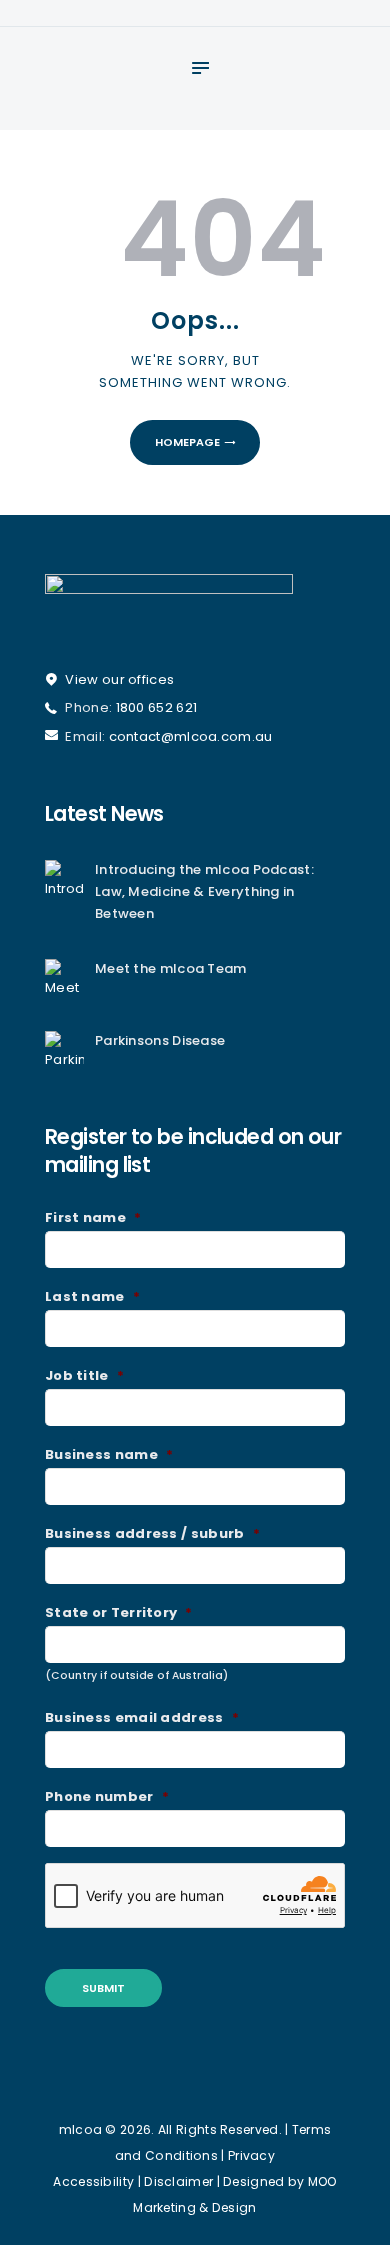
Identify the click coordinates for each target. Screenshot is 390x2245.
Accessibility (93, 2181)
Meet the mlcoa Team (171, 968)
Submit (103, 1988)
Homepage (187, 442)
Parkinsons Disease (160, 1040)
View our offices (119, 679)
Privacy (251, 2155)
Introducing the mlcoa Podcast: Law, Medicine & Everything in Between (204, 892)
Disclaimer (178, 2181)
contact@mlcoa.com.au (191, 736)
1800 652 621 (157, 707)
